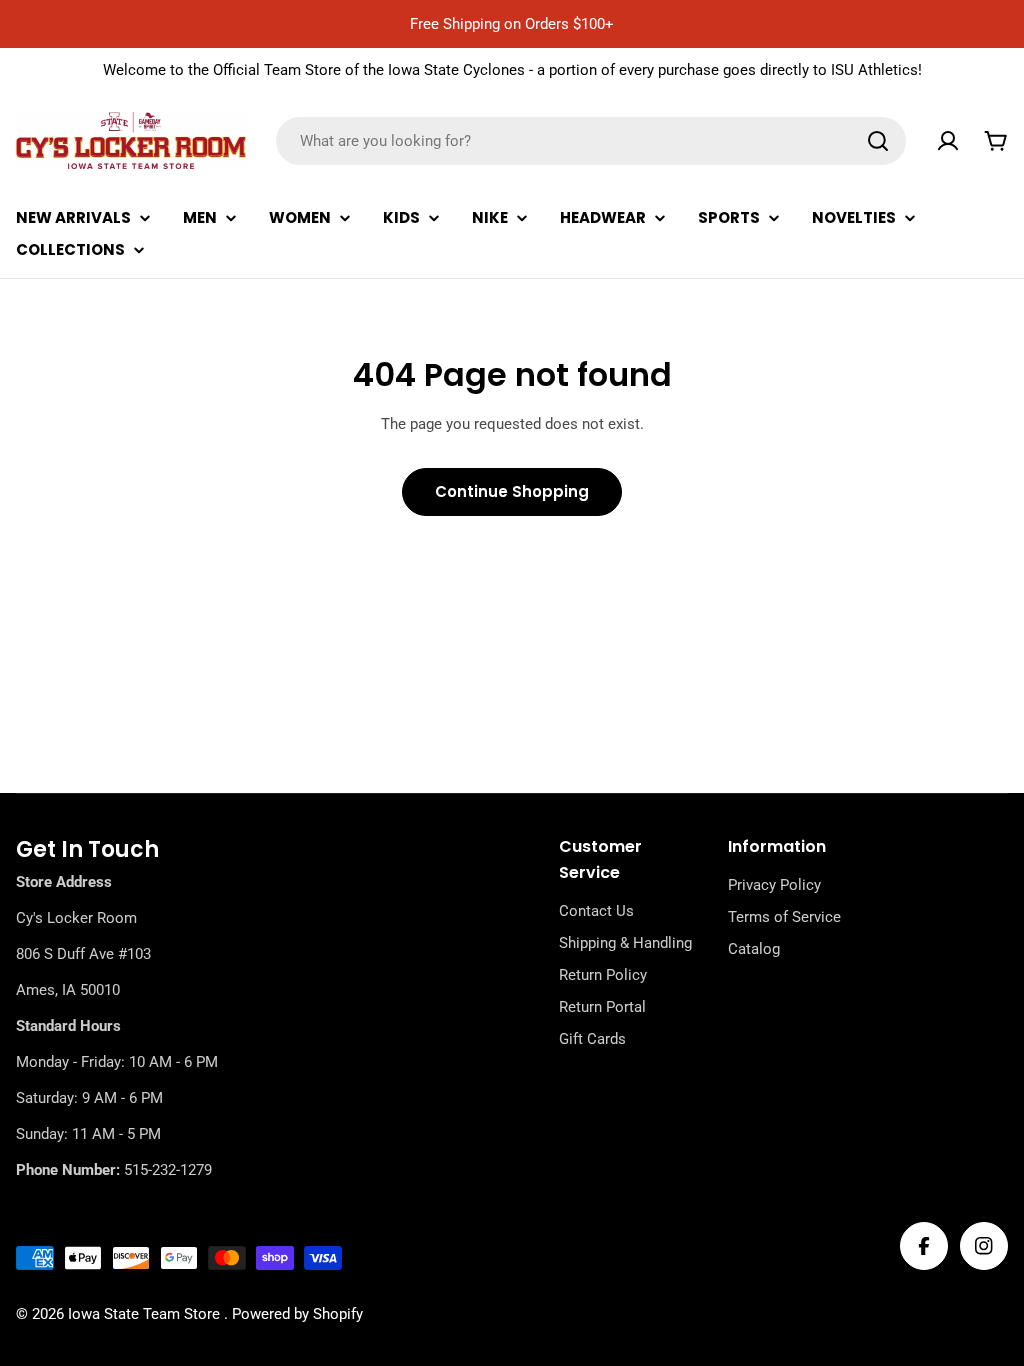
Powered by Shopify (297, 1314)
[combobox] (591, 141)
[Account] (948, 141)
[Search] (878, 141)
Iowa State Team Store (146, 1314)
